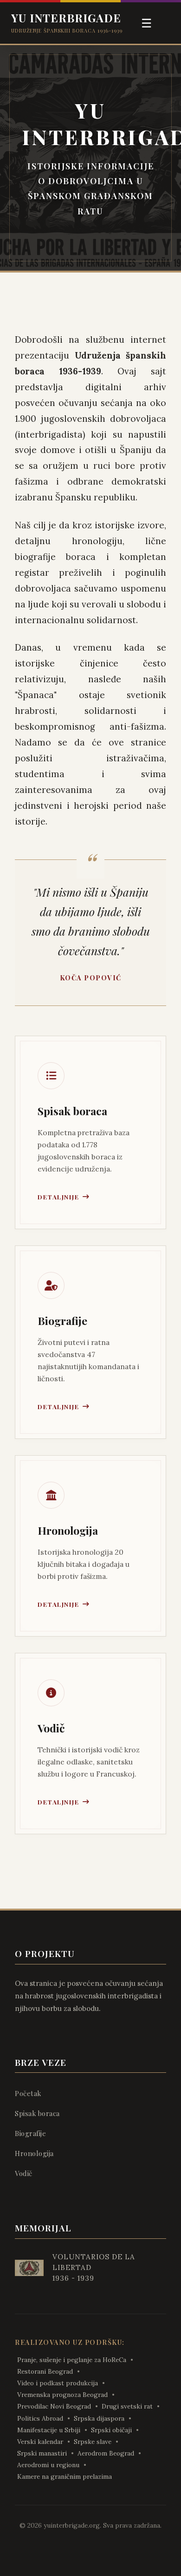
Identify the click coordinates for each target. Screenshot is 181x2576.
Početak (28, 2093)
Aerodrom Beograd (106, 2453)
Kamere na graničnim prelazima (65, 2476)
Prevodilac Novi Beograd (54, 2406)
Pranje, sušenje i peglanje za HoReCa (72, 2360)
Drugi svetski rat (127, 2406)
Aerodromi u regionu (48, 2465)
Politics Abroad (40, 2418)
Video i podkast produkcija (58, 2383)
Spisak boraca (37, 2113)
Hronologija (34, 2153)
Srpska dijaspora (99, 2418)
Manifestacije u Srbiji (49, 2430)
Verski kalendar (40, 2442)
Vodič (24, 2173)
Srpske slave (93, 2442)
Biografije (30, 2133)
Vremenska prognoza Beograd (62, 2395)
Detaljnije (58, 1197)
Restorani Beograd (45, 2371)
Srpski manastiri (42, 2453)
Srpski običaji (111, 2430)
